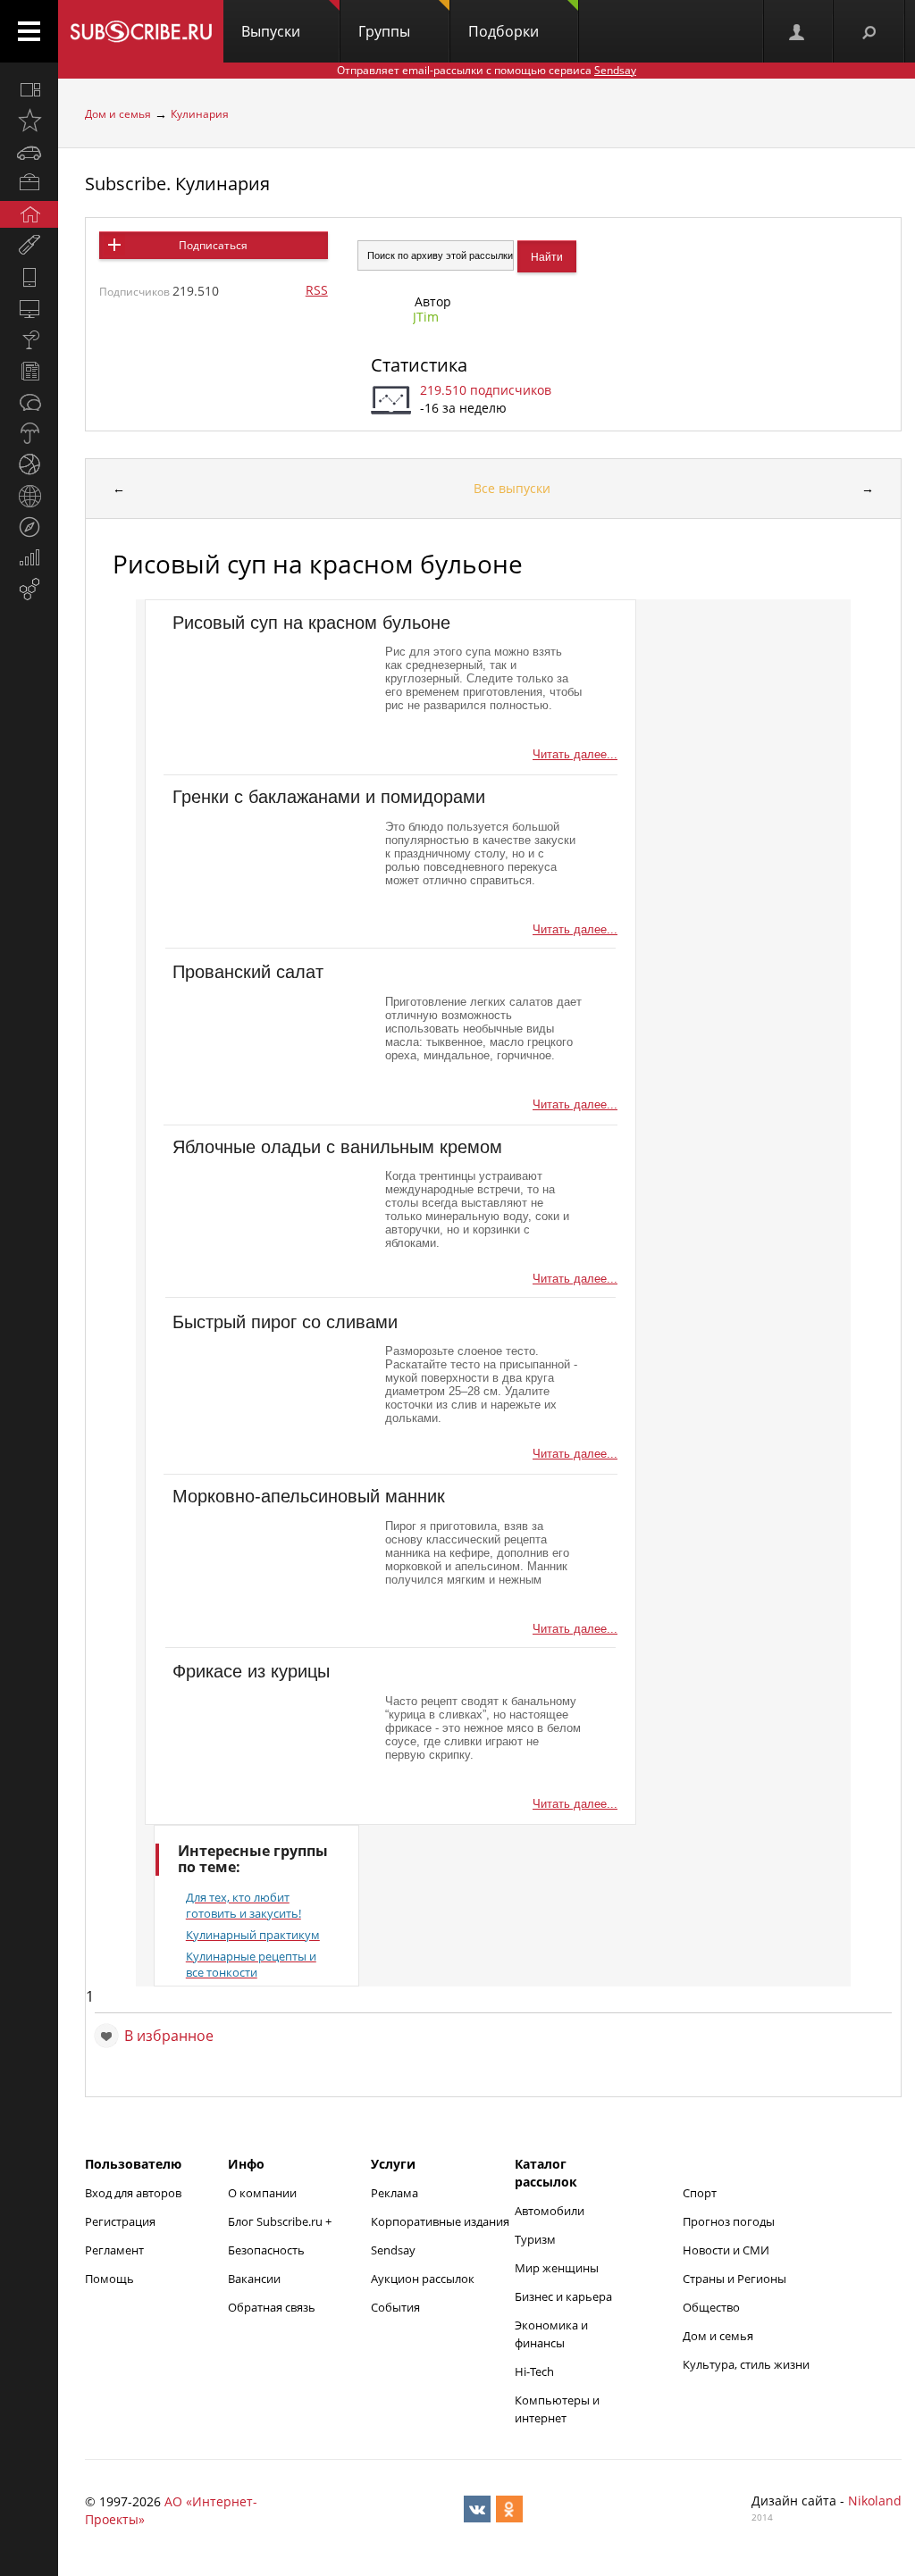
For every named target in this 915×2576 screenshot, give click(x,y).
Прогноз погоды (729, 2221)
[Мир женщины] (29, 246)
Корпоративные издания (440, 2221)
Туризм (535, 2239)
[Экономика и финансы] (29, 558)
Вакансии (254, 2279)
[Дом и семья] (29, 214)
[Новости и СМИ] (29, 371)
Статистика (419, 365)
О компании (262, 2193)
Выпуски (271, 31)
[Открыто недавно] (29, 121)
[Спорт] (29, 464)
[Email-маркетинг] (29, 590)
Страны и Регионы (735, 2279)
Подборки (504, 31)
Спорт (700, 2193)
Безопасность (266, 2250)
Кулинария (200, 114)
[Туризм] (29, 527)
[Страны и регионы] (29, 496)
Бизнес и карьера (563, 2296)
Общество (711, 2307)
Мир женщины (557, 2268)
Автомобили (550, 2211)
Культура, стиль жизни (746, 2364)
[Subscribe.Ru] (141, 31)
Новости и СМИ (726, 2250)
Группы (384, 31)
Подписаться (213, 245)
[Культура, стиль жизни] (29, 339)
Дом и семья (118, 114)
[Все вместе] (29, 89)
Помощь (109, 2279)
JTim (426, 317)
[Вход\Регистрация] (798, 31)
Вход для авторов (133, 2193)
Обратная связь (272, 2307)
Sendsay (393, 2250)
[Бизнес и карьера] (29, 183)
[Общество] (29, 402)
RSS (317, 290)
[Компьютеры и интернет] (29, 308)
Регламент (114, 2250)
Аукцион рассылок (423, 2279)
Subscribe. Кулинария (177, 184)
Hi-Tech (534, 2371)
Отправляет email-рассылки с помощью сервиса (487, 70)
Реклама (395, 2193)
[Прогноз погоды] (29, 433)
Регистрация (120, 2221)
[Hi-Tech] (29, 277)
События (395, 2307)
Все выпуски (512, 488)
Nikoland (875, 2501)
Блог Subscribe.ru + (281, 2221)
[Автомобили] (29, 152)
